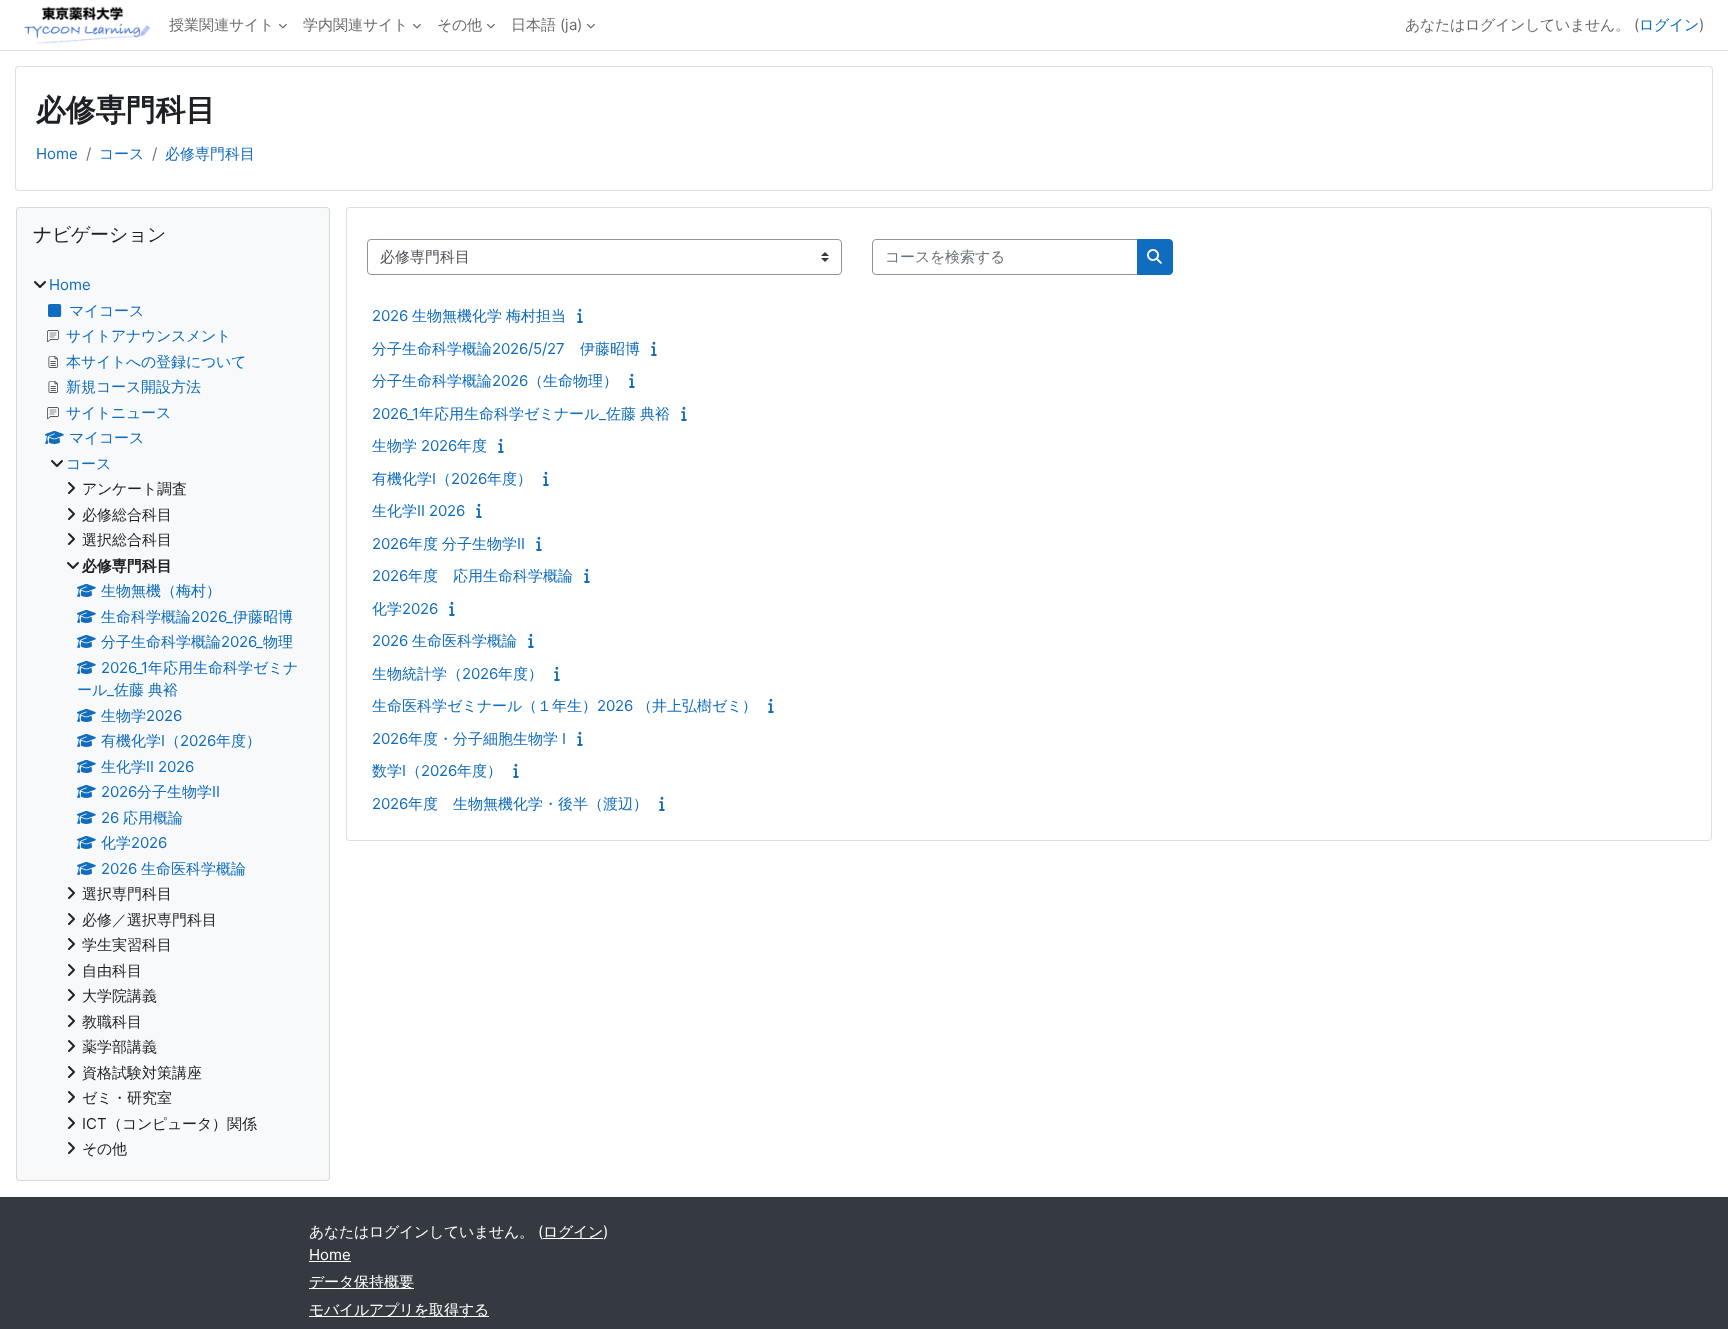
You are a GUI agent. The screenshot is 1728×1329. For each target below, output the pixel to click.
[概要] (584, 315)
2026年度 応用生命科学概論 (472, 575)
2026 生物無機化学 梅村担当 (469, 315)
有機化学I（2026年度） (452, 478)
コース (121, 153)
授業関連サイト (221, 24)
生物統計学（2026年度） (457, 673)
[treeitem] (173, 717)
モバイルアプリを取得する (399, 1309)
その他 (459, 24)
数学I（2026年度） (437, 770)
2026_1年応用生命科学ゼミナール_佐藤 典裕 (521, 413)
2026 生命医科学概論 (444, 640)
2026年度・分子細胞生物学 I (469, 738)
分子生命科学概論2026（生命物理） (495, 380)
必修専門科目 (210, 153)
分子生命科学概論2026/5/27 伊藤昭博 (506, 348)
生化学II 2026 (418, 510)
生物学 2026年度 (429, 445)
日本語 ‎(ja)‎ (546, 24)
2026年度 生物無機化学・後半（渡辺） (510, 803)
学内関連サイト (355, 24)
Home (57, 153)
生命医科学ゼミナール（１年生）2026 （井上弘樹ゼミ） (564, 705)
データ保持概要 (361, 1281)
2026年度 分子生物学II (448, 543)
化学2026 (405, 608)
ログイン (1669, 24)
